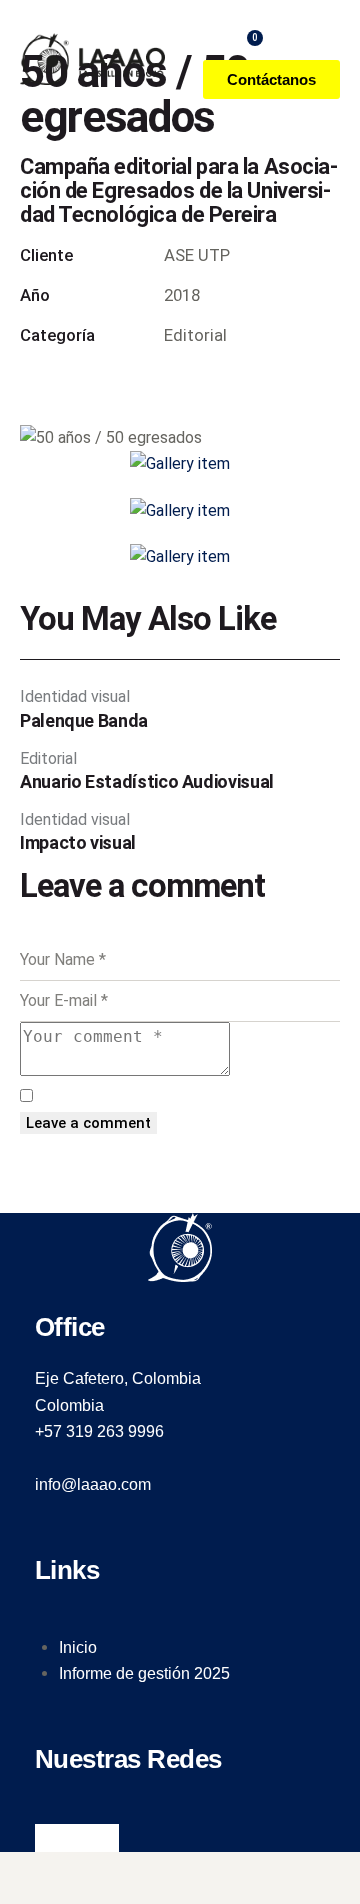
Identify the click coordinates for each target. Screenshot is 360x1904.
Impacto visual (78, 843)
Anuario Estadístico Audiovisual (147, 782)
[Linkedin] (105, 1838)
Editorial (48, 758)
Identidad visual (75, 696)
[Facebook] (49, 1838)
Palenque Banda (84, 721)
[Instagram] (77, 1838)
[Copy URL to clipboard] (208, 379)
